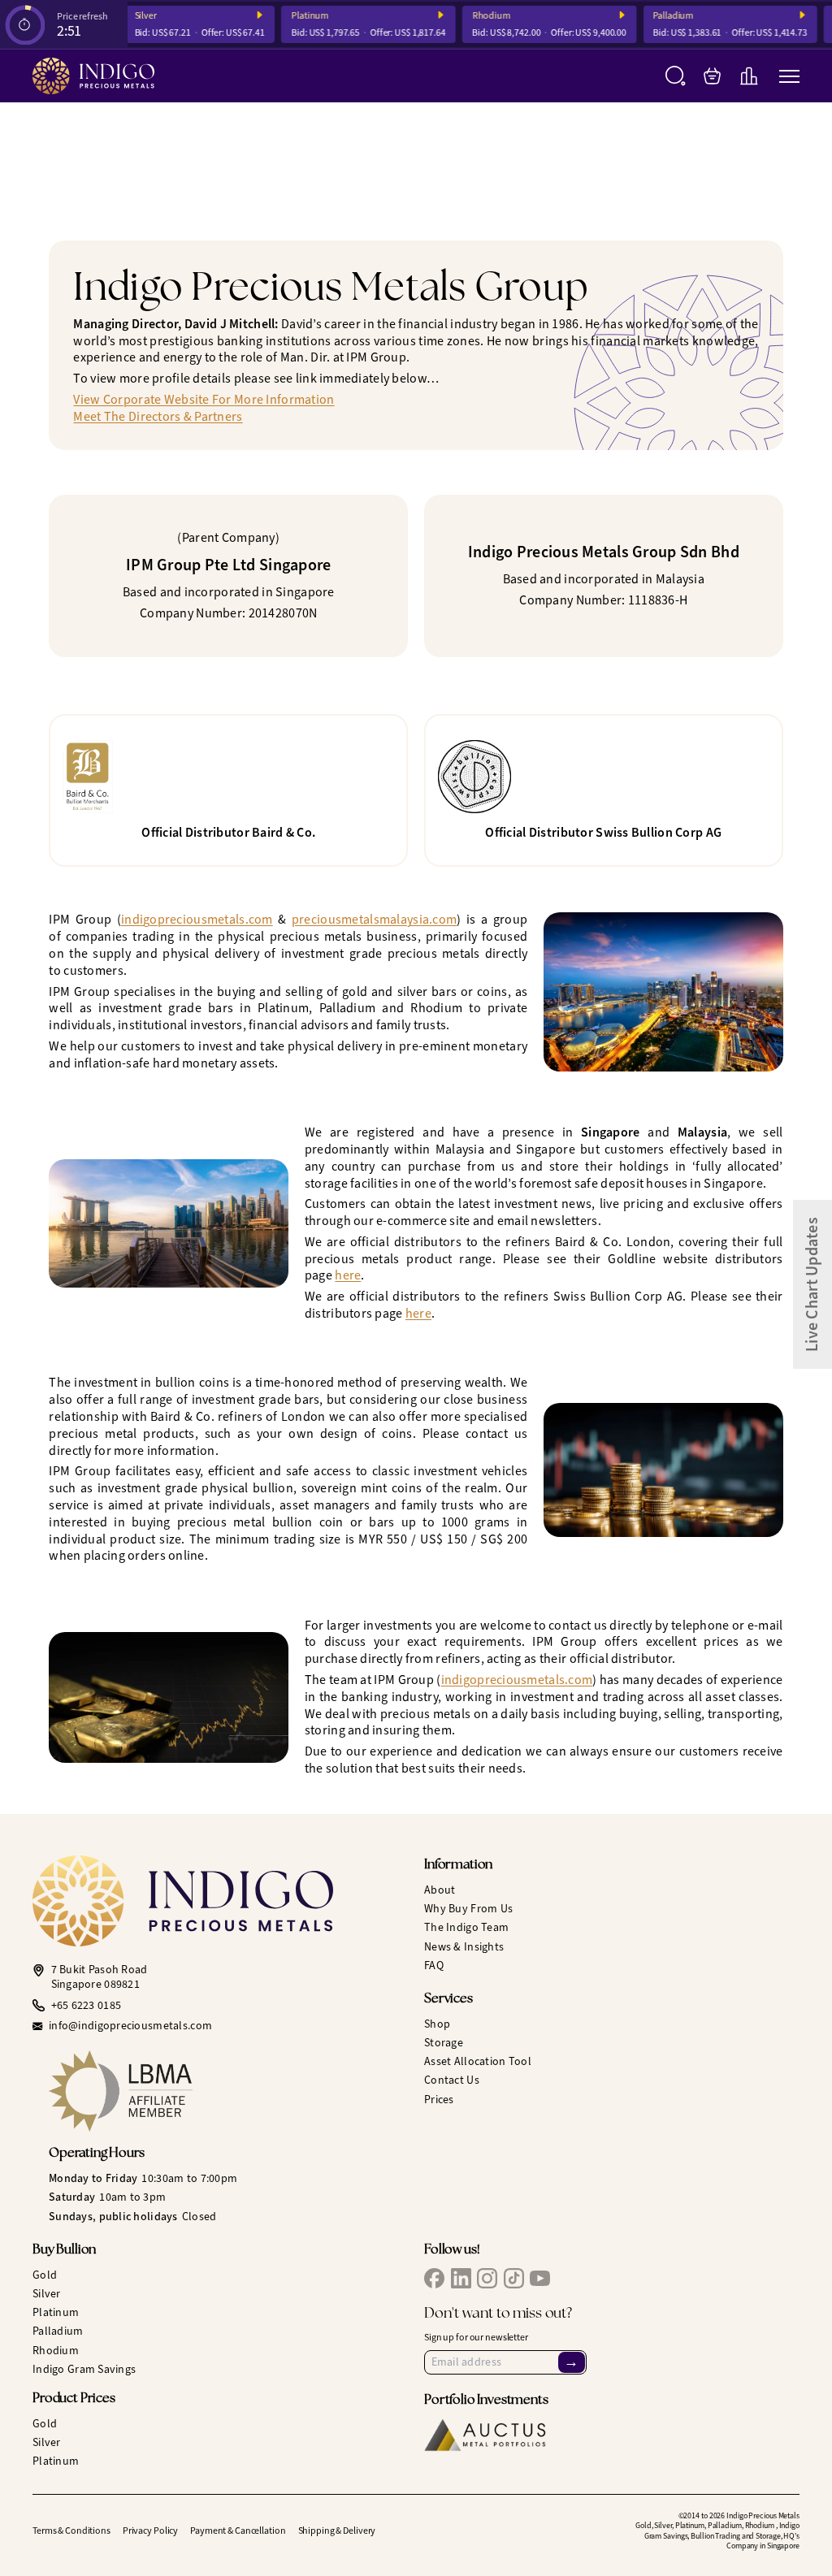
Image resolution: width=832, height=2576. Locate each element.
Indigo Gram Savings (84, 2369)
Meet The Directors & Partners (158, 416)
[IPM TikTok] (514, 2278)
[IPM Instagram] (487, 2278)
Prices (439, 2100)
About (440, 1890)
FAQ (434, 1966)
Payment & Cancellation (238, 2531)
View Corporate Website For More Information (204, 399)
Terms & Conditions (71, 2531)
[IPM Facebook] (434, 2278)
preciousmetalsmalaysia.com (374, 919)
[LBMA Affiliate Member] (228, 2091)
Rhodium (477, 16)
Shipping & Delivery (337, 2531)
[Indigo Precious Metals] (93, 76)
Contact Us (452, 2080)
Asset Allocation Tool (478, 2061)
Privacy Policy (150, 2531)
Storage (444, 2043)
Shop (437, 2024)
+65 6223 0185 (87, 2006)
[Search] (676, 76)
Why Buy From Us (468, 1909)
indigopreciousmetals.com (197, 919)
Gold (45, 2275)
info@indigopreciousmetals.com (130, 2026)
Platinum (296, 16)
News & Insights (464, 1947)
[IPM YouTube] (540, 2278)
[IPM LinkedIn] (461, 2278)
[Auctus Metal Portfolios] (485, 2435)
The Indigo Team (466, 1927)
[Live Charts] (749, 76)
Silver (130, 16)
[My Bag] (712, 76)
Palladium (659, 16)
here (348, 1275)
